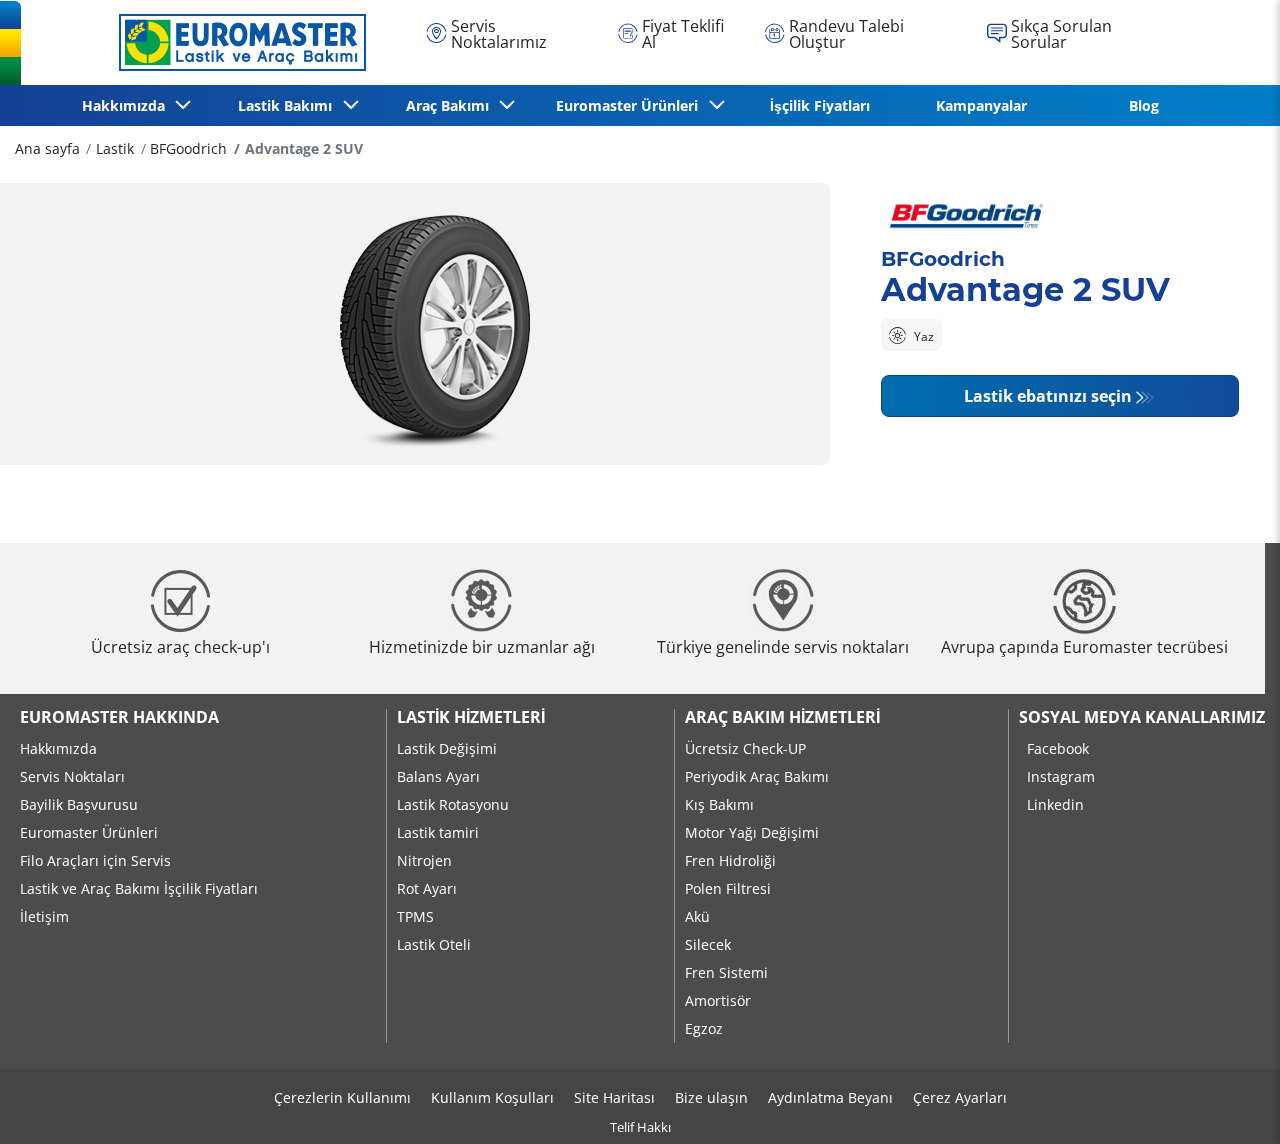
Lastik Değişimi (447, 748)
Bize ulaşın (711, 1097)
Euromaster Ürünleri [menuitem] (631, 105)
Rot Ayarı (427, 888)
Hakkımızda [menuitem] (127, 105)
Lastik (115, 148)
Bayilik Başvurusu (79, 804)
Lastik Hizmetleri (471, 717)
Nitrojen (424, 860)
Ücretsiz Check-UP (745, 748)
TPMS (415, 916)
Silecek (708, 944)
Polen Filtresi (728, 888)
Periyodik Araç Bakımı (757, 776)
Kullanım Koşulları (492, 1097)
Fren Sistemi (726, 972)
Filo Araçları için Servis (95, 860)
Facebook (1058, 748)
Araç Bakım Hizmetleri (782, 717)
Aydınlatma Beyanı (830, 1097)
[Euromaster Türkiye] (237, 42)
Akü (697, 916)
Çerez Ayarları (960, 1097)
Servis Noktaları (72, 776)
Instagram (1061, 776)
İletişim (44, 916)
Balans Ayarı (438, 776)
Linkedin (1055, 804)
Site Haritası (614, 1097)
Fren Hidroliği (730, 860)
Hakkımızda (58, 748)
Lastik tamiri (438, 832)
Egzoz (704, 1028)
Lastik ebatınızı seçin (1048, 396)
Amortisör (718, 1000)
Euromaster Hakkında (119, 717)
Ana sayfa (47, 148)
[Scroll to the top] (1227, 1101)
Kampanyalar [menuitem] (981, 105)
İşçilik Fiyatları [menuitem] (820, 105)
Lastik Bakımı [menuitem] (289, 105)
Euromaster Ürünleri (89, 832)
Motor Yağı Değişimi (752, 832)
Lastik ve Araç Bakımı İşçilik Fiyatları (139, 888)
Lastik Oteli (434, 944)
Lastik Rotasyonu (453, 804)
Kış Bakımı (719, 804)
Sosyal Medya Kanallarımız (1142, 717)
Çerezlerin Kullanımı (342, 1097)
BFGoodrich (188, 148)
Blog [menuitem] (1144, 105)
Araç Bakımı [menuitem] (451, 105)
